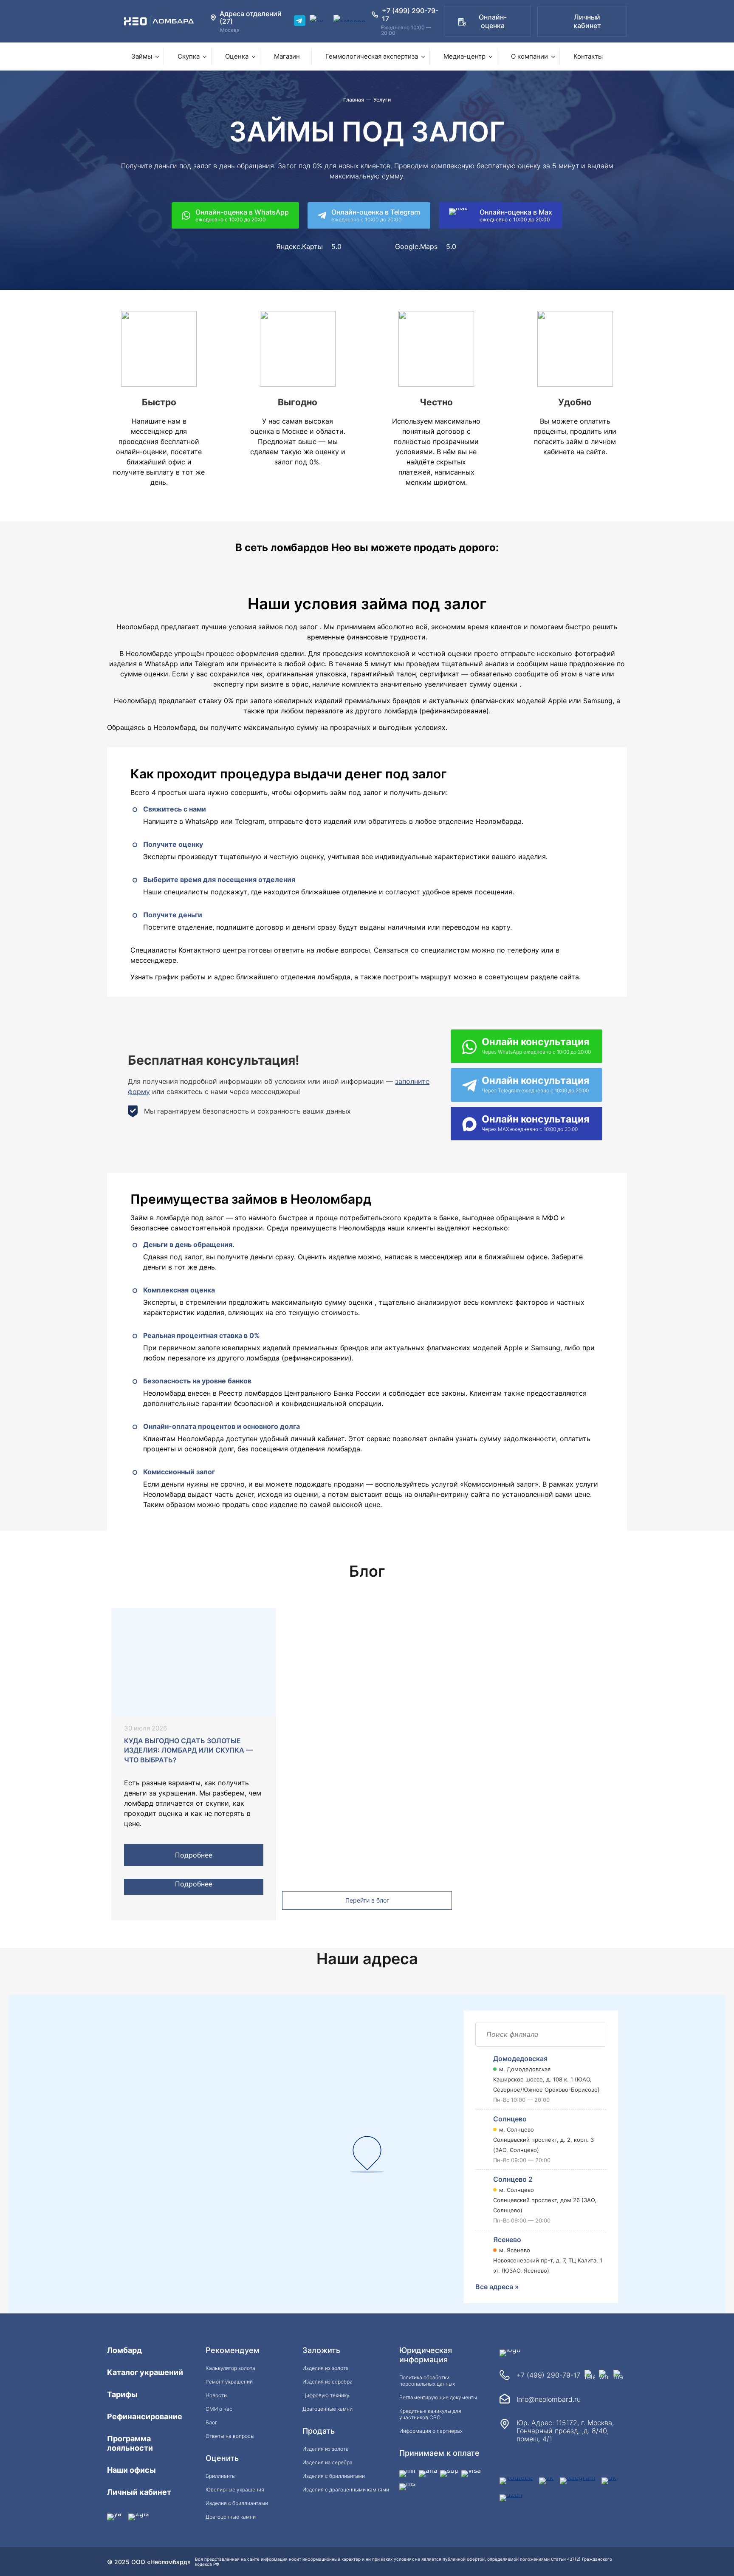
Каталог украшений (145, 2372)
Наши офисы (131, 2470)
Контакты (588, 56)
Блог (211, 2422)
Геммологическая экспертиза (372, 56)
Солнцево (510, 2119)
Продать (319, 2431)
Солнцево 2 (513, 2179)
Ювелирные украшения (235, 2490)
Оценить (222, 2458)
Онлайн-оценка (493, 21)
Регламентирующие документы (438, 2397)
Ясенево (507, 2240)
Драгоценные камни (231, 2517)
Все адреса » (497, 2287)
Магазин (287, 56)
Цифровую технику (326, 2395)
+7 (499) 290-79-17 (548, 2375)
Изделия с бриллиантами (237, 2503)
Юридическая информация (426, 2355)
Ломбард (124, 2350)
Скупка (189, 56)
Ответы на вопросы (230, 2436)
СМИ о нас (219, 2409)
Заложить (321, 2350)
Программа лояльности (130, 2443)
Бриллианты (221, 2476)
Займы (142, 56)
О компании (529, 56)
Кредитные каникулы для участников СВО (430, 2414)
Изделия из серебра (327, 2382)
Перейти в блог (367, 1900)
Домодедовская (520, 2059)
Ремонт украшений (229, 2382)
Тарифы (122, 2394)
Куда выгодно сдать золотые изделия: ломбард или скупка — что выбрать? (188, 1750)
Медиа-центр (464, 56)
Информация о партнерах (431, 2431)
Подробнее (194, 1855)
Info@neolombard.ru (549, 2399)
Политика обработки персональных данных (427, 2381)
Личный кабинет (587, 21)
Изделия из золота (326, 2368)
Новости (216, 2395)
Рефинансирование (145, 2416)
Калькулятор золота (230, 2368)
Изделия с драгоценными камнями (346, 2490)
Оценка (237, 56)
